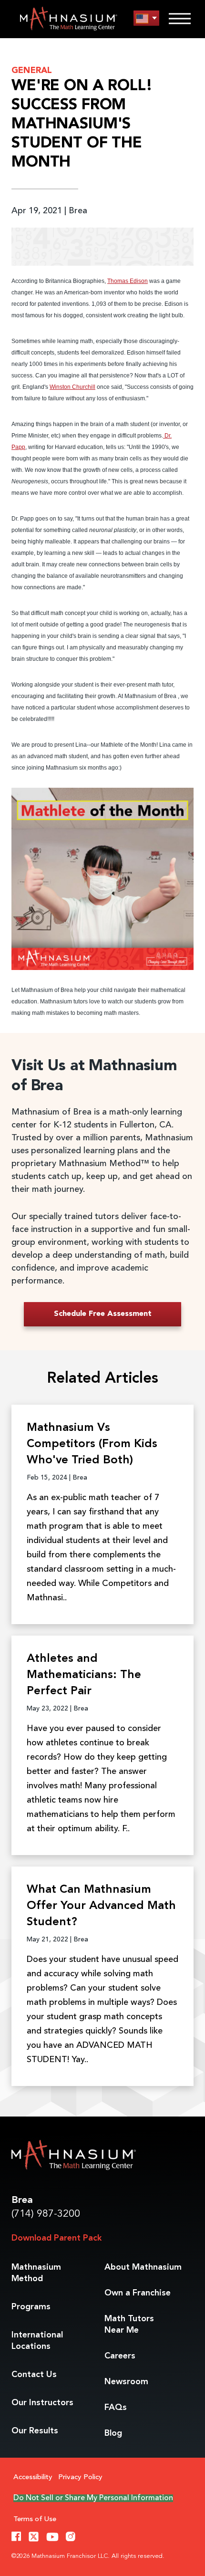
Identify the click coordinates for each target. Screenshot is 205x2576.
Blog (113, 2433)
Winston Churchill (72, 387)
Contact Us (34, 2375)
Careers (120, 2356)
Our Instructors (42, 2403)
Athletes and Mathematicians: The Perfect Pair (84, 1675)
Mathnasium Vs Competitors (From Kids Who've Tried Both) (92, 1444)
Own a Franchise (138, 2293)
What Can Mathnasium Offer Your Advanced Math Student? (101, 1906)
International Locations (37, 2341)
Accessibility (33, 2477)
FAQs (116, 2408)
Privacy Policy (80, 2477)
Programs (31, 2307)
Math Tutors (129, 2325)
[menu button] (146, 18)
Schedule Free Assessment (103, 1314)
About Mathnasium (143, 2267)
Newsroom (126, 2382)
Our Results (35, 2431)
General (32, 71)
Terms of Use (35, 2519)
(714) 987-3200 (46, 2214)
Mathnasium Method (36, 2273)
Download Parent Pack (56, 2238)
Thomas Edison (128, 281)
